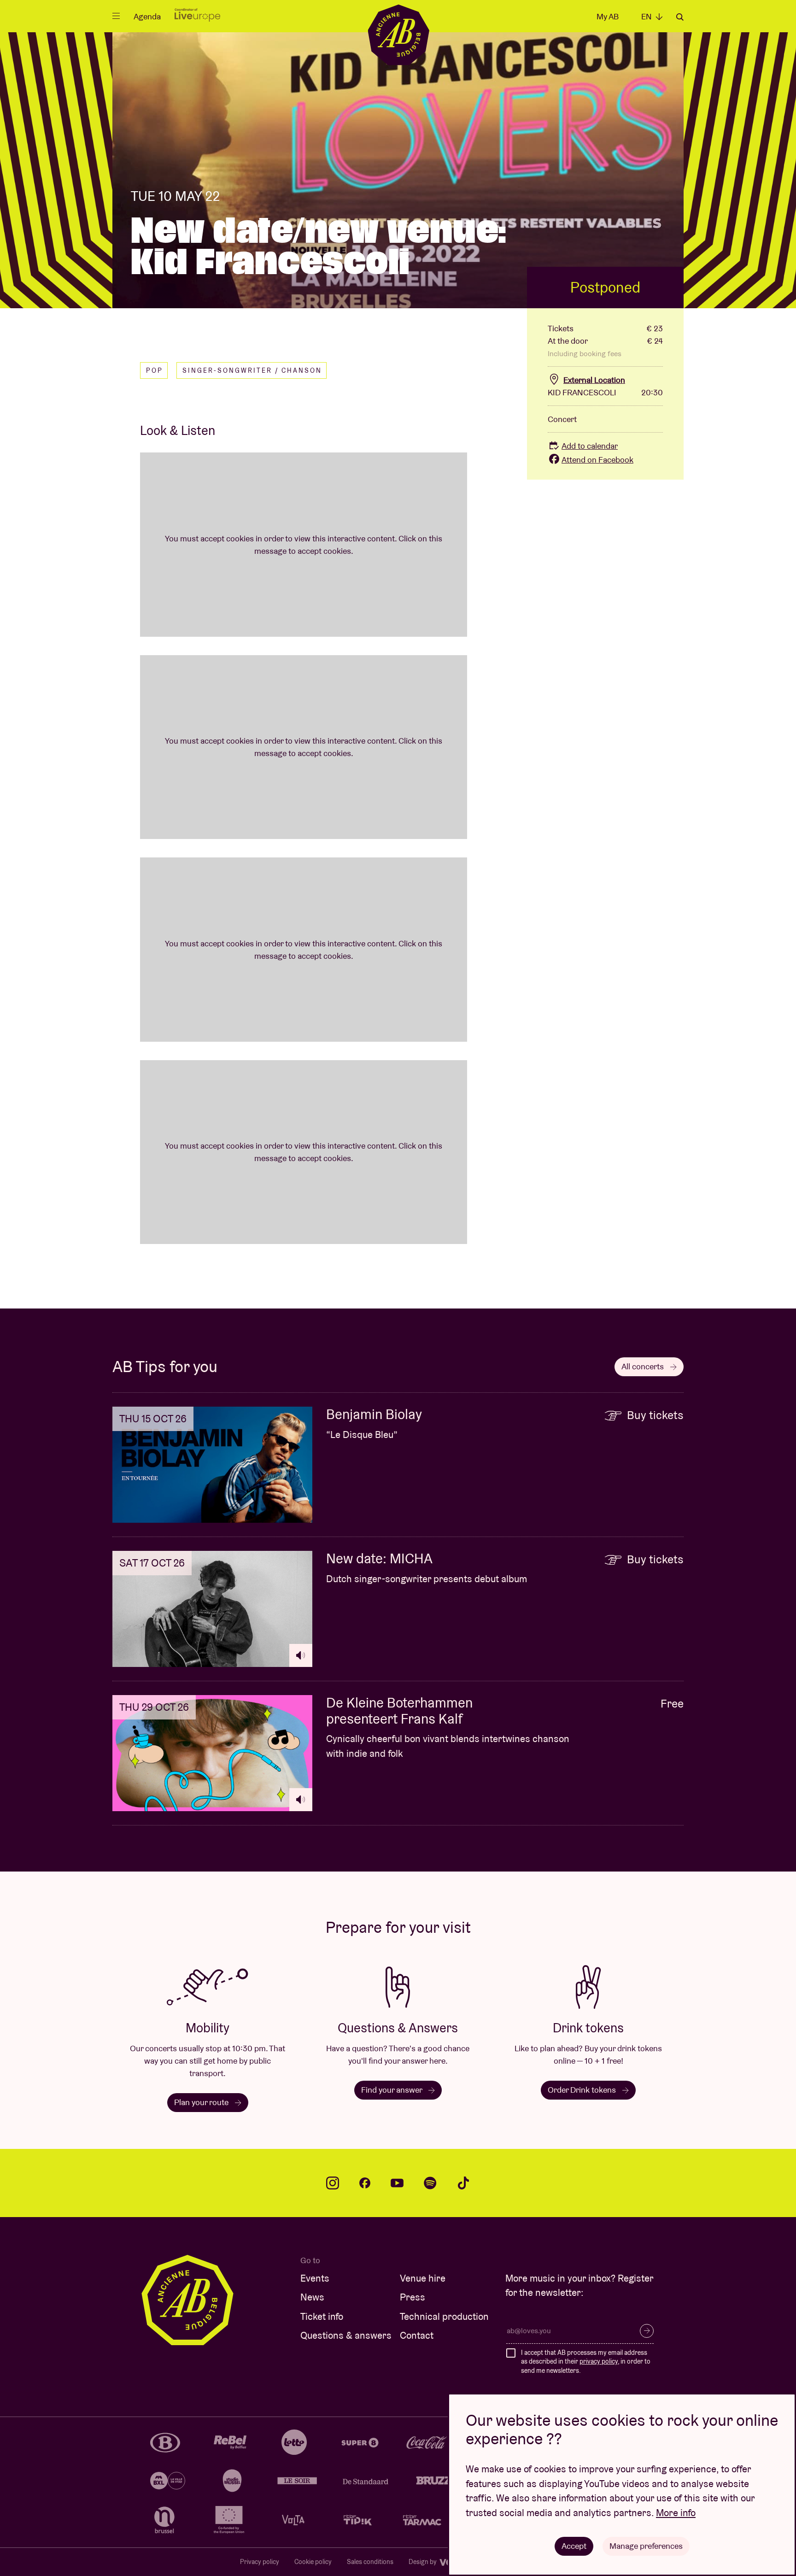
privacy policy (599, 2361)
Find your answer (392, 2090)
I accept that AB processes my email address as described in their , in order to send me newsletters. (586, 2362)
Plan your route (202, 2102)
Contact (417, 2335)
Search (680, 17)
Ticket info (322, 2316)
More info (676, 2513)
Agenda (147, 16)
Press (413, 2297)
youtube (397, 2183)
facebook (365, 2183)
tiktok (463, 2183)
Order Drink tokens (583, 2090)
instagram (333, 2183)
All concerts (644, 1366)
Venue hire (423, 2278)
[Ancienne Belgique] (398, 34)
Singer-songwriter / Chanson (252, 370)
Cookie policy (313, 2562)
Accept (574, 2546)
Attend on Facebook (597, 460)
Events (315, 2278)
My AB (608, 16)
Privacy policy (260, 2562)
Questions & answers (346, 2335)
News (312, 2297)
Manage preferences (646, 2546)
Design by (423, 2562)
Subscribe (647, 2331)
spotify (430, 2183)
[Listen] (301, 1655)
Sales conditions (370, 2562)
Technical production (444, 2316)
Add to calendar (590, 446)
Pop (155, 370)
